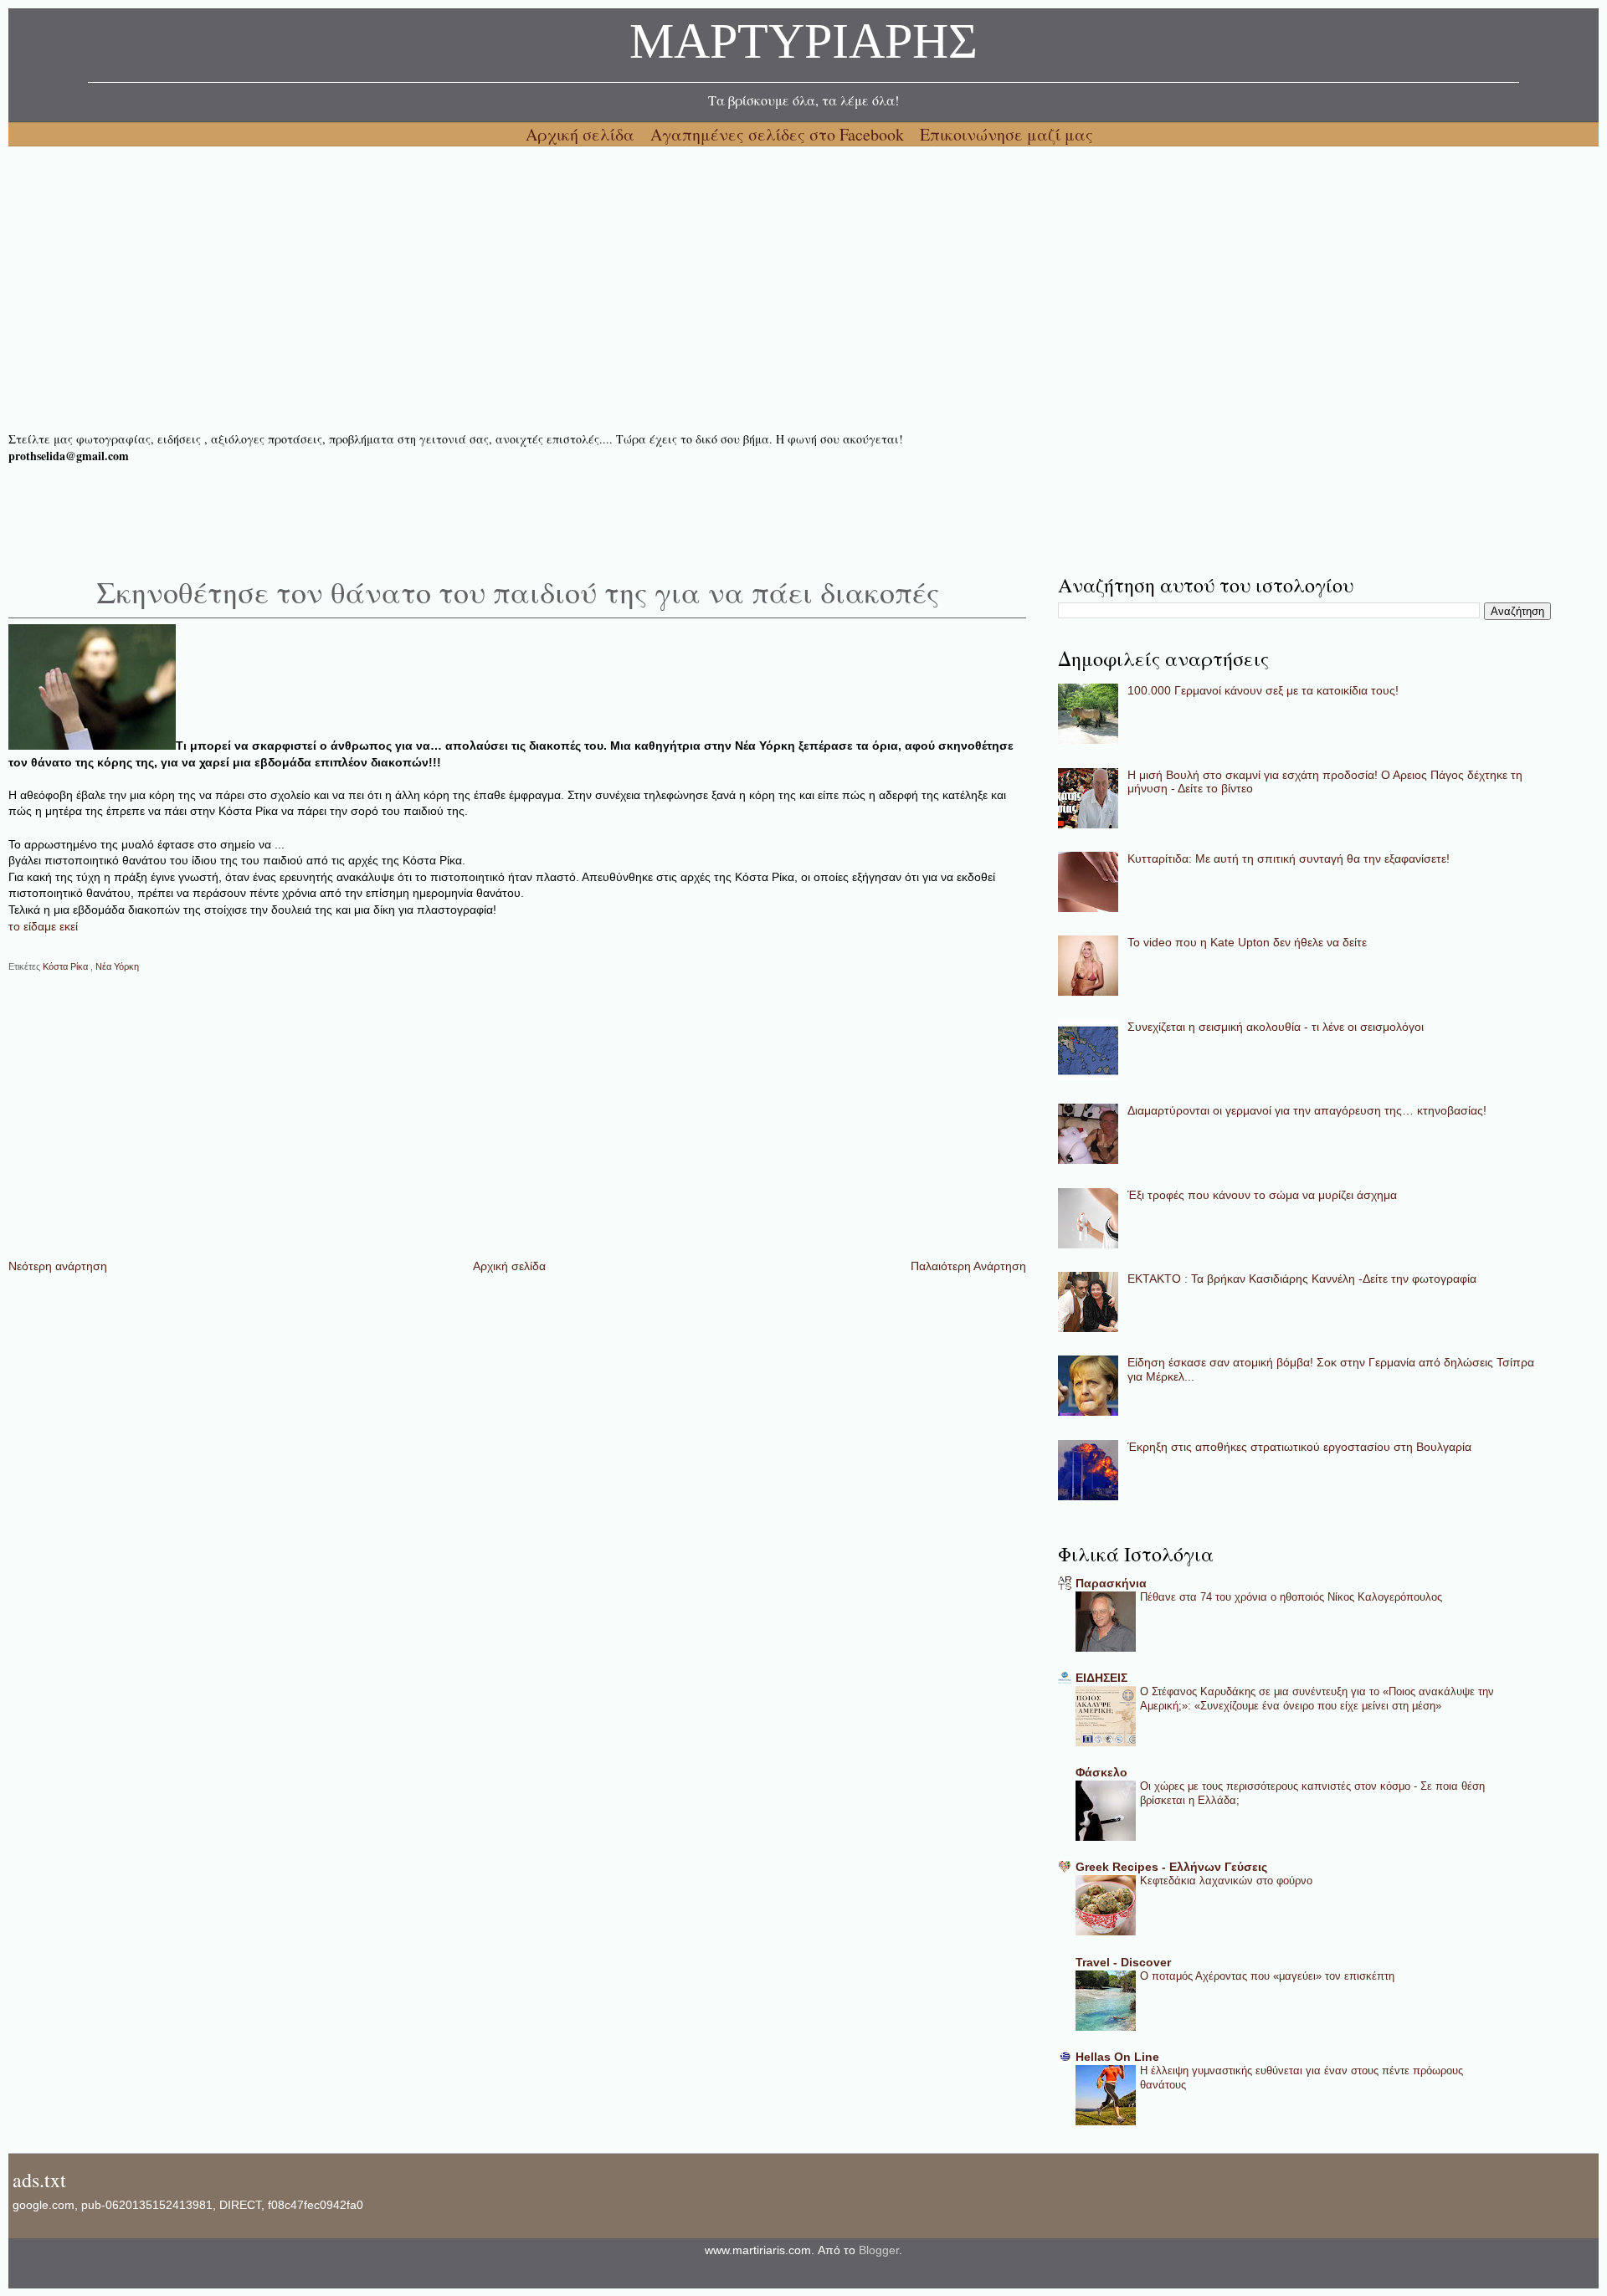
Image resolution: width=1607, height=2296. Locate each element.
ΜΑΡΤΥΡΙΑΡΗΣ (803, 46)
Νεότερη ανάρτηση (58, 1266)
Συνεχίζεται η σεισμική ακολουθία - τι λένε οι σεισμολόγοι (1276, 1027)
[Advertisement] (511, 289)
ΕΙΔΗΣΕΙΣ (1101, 1678)
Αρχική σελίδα (582, 134)
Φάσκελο (1101, 1772)
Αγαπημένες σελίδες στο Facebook (779, 134)
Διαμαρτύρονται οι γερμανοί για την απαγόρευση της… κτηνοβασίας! (1307, 1110)
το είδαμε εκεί (43, 926)
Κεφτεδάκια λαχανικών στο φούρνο (1226, 1881)
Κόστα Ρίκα (67, 966)
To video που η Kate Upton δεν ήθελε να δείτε (1247, 942)
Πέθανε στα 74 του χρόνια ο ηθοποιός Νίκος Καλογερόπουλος (1291, 1597)
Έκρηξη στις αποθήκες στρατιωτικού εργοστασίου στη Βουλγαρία (1299, 1447)
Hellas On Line (1117, 2057)
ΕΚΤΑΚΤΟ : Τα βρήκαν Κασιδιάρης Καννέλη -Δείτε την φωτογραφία (1302, 1279)
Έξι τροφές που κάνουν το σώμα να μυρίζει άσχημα (1262, 1195)
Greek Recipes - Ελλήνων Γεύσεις (1171, 1867)
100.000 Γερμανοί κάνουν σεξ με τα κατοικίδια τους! (1263, 690)
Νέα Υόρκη (117, 966)
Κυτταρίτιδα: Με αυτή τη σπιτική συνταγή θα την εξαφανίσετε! (1289, 858)
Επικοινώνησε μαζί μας (1006, 134)
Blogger (879, 2250)
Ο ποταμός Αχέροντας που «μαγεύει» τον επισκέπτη (1267, 1976)
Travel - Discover (1123, 1962)
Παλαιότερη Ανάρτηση (968, 1266)
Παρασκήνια (1111, 1583)
